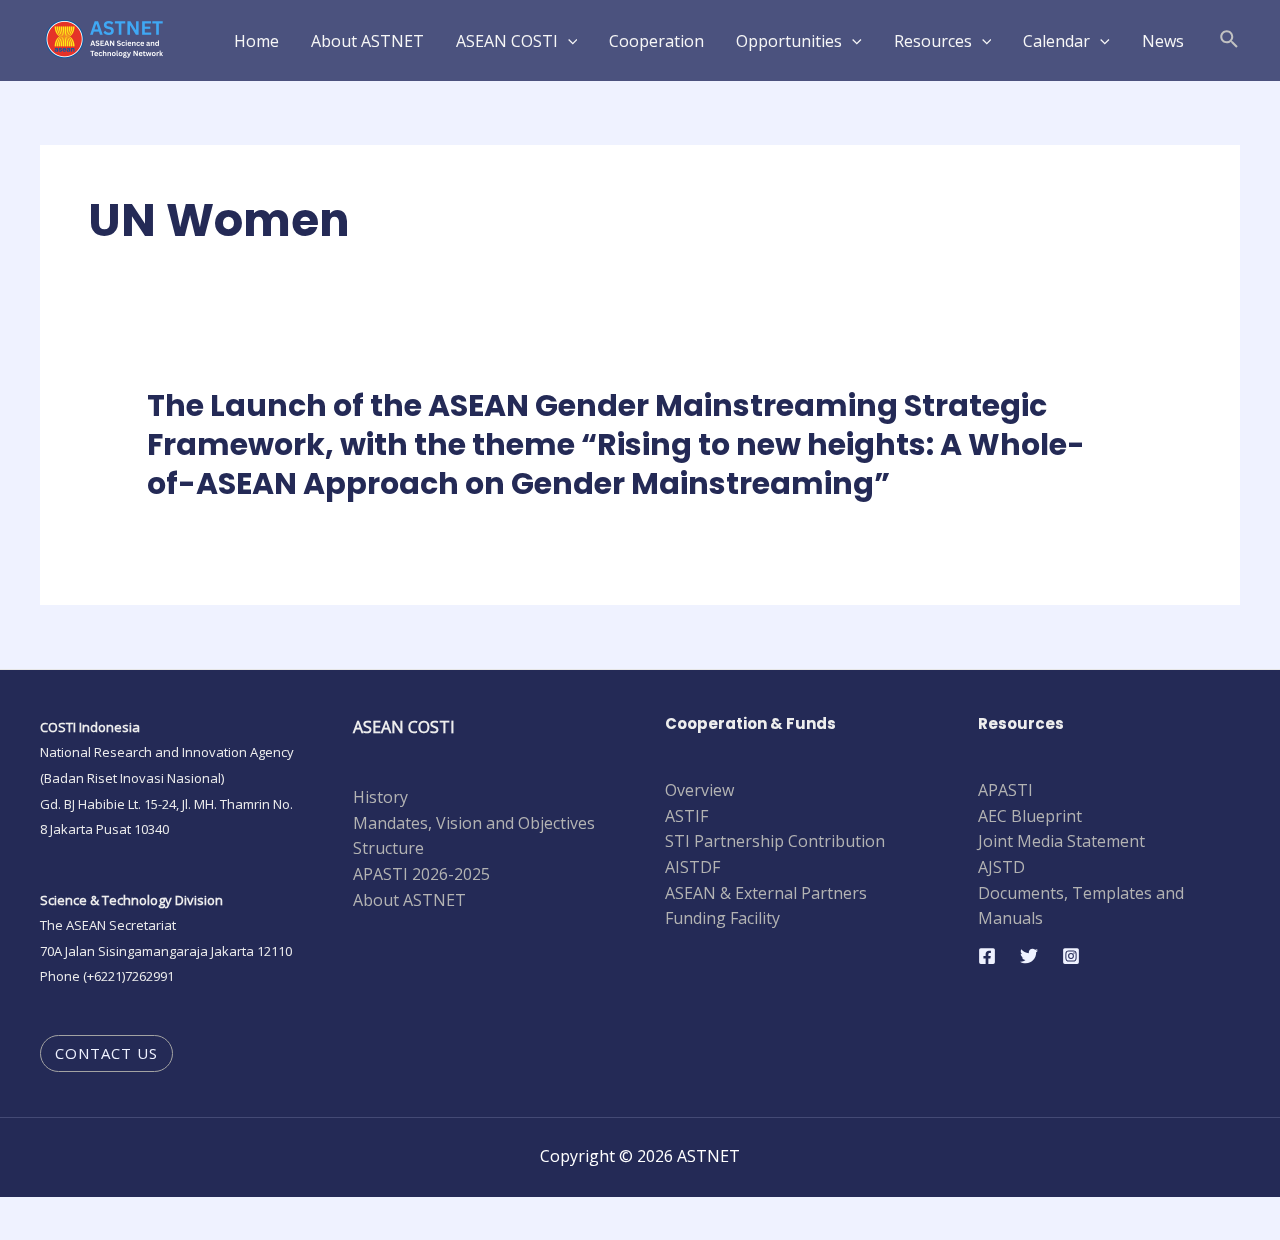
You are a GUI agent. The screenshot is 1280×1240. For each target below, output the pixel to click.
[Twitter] (1029, 956)
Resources (933, 41)
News (1163, 41)
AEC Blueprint (1030, 816)
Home (256, 41)
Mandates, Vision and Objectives (474, 823)
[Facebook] (987, 956)
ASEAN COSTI (507, 41)
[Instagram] (1071, 956)
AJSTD (1001, 867)
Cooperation (656, 41)
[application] (568, 41)
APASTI (1005, 790)
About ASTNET (367, 41)
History (380, 797)
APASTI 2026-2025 (421, 874)
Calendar (1056, 41)
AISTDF (692, 867)
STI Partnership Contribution (775, 841)
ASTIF (686, 816)
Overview (699, 790)
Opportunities (789, 41)
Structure (388, 848)
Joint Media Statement (1061, 841)
